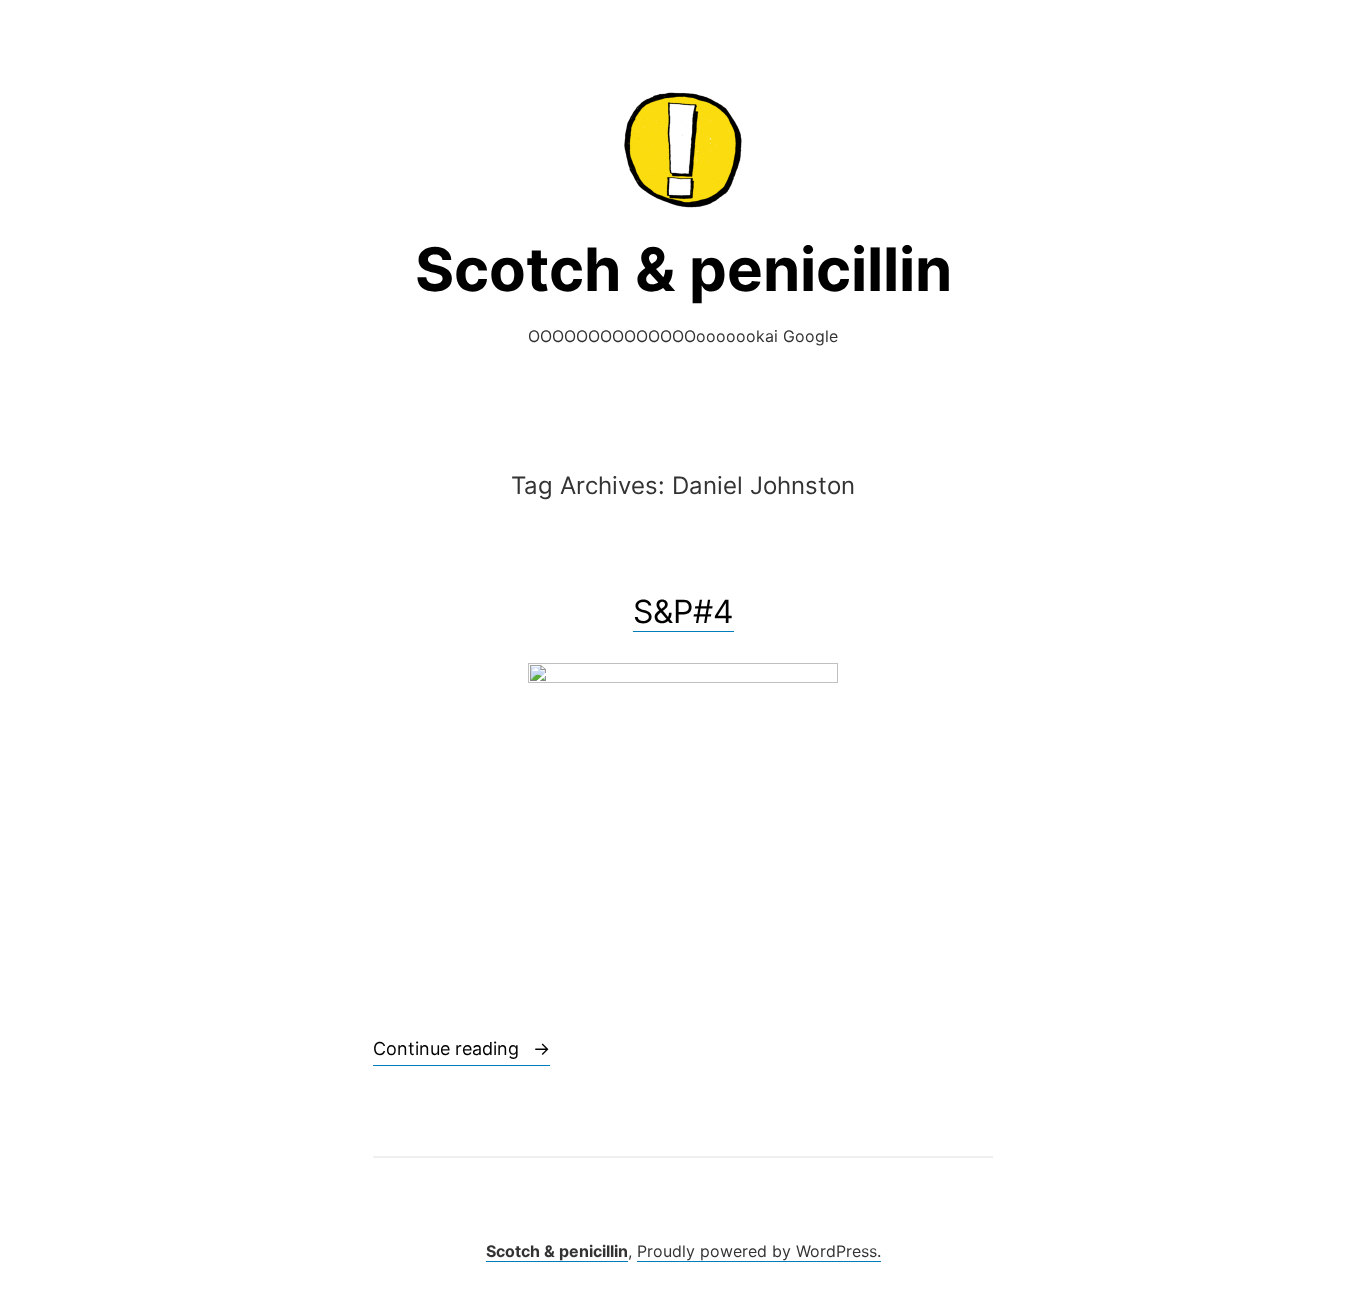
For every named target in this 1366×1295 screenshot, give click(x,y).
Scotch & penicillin (683, 269)
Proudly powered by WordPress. (759, 1251)
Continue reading (461, 1048)
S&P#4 (683, 611)
